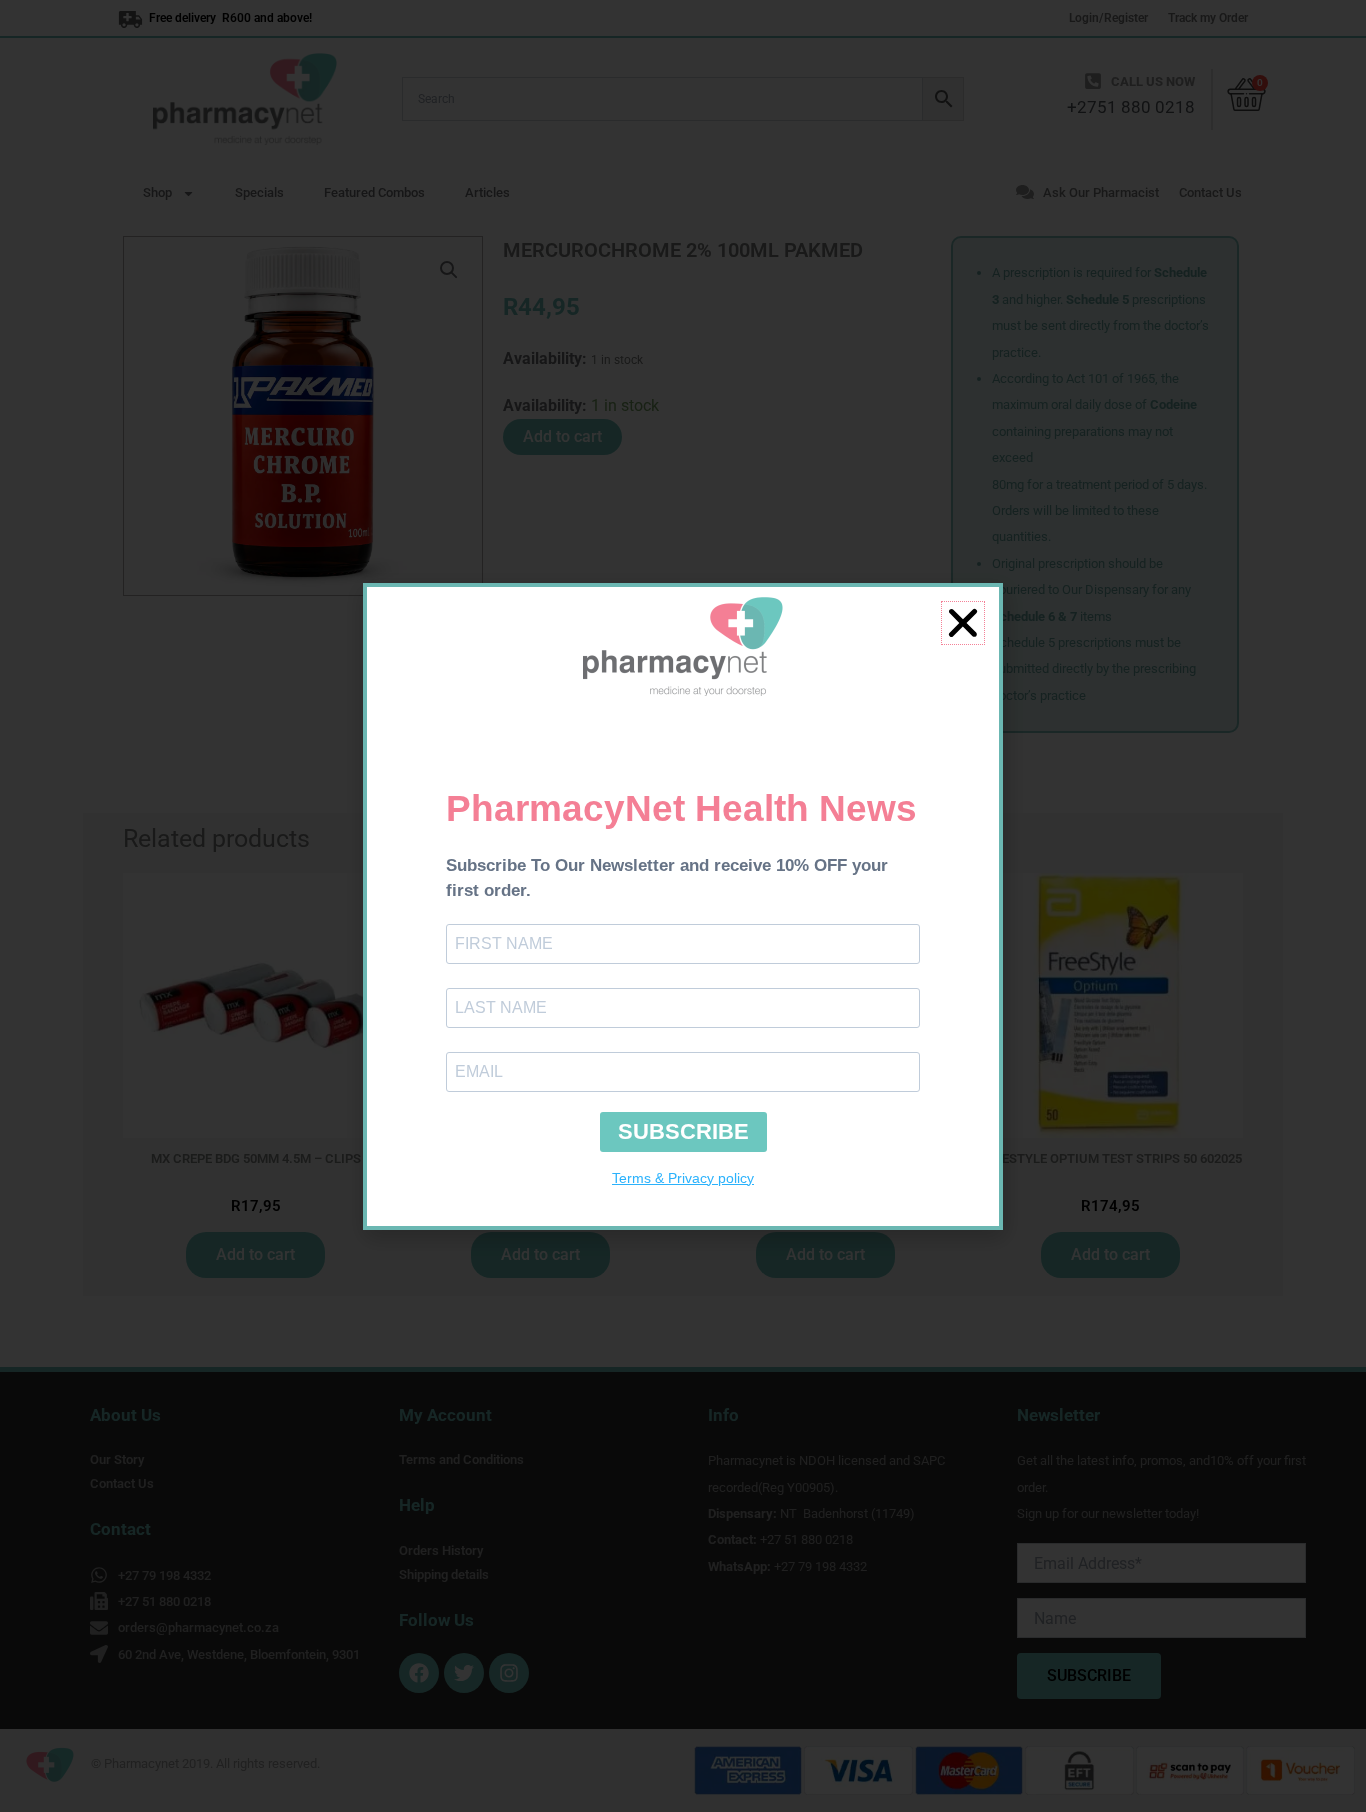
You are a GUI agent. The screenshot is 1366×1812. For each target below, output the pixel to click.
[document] (683, 906)
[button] (963, 623)
